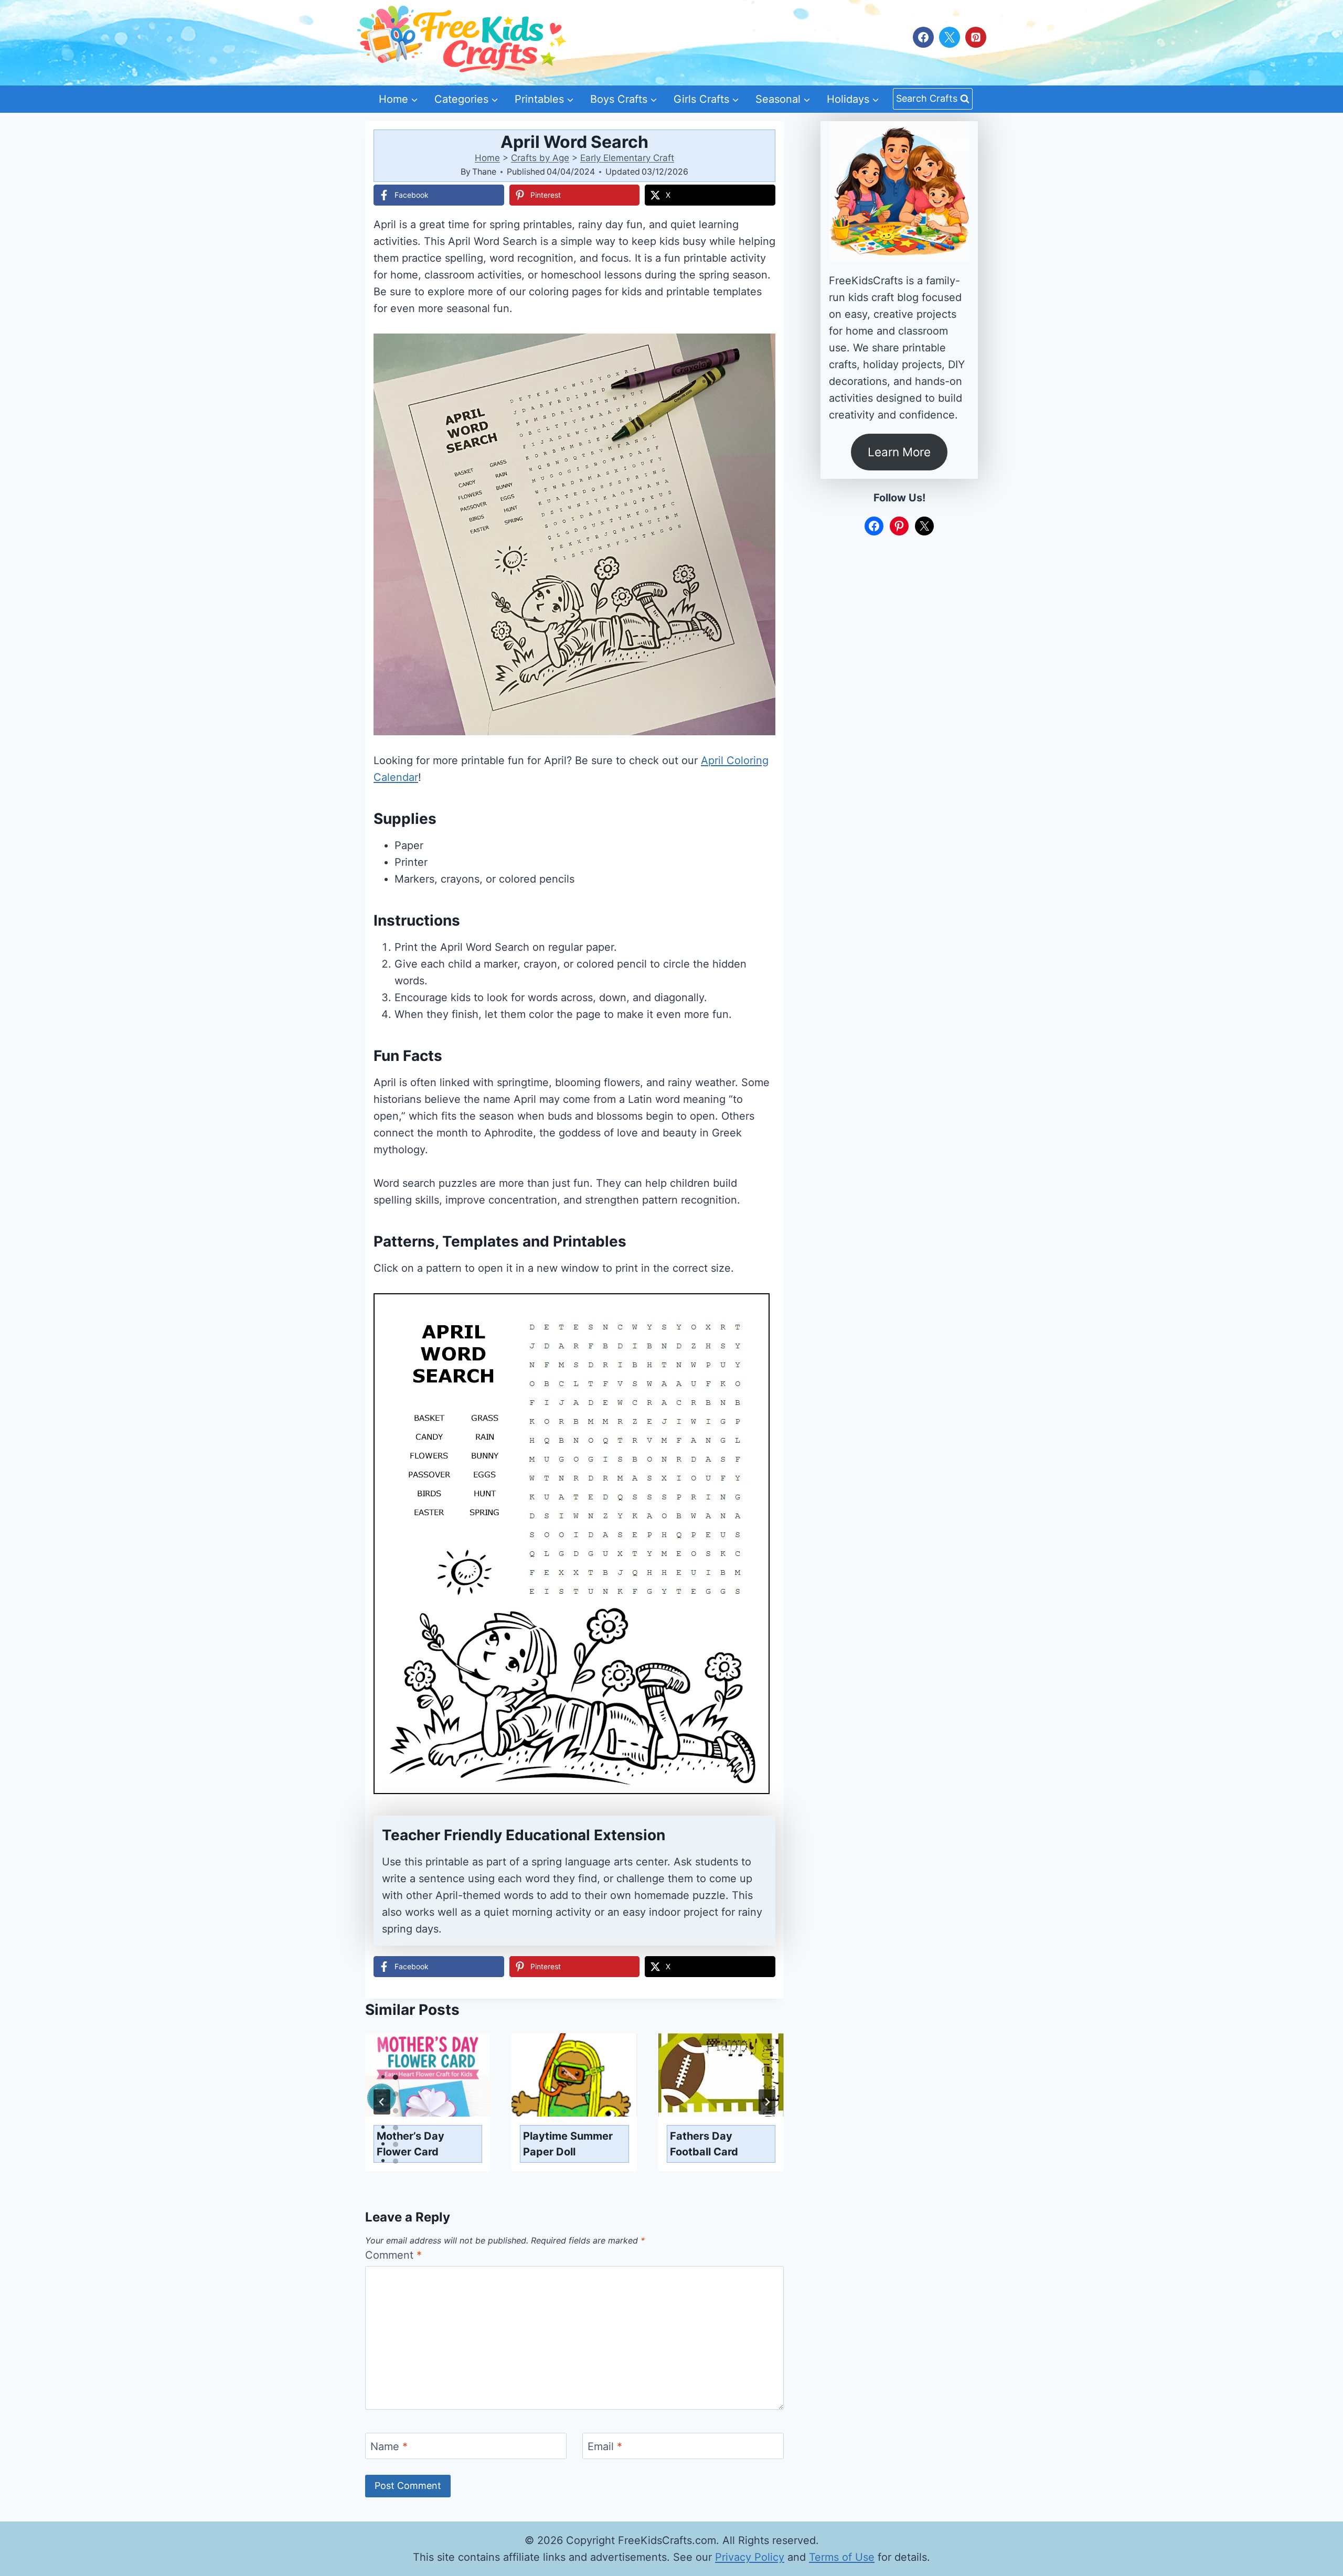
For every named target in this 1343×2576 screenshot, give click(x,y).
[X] (950, 37)
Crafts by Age (540, 158)
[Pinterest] (976, 37)
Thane (484, 171)
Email (605, 2446)
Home (487, 158)
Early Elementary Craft (627, 158)
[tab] (396, 2077)
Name (389, 2446)
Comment (393, 2255)
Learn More (899, 452)
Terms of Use (842, 2557)
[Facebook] (923, 37)
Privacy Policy (750, 2557)
